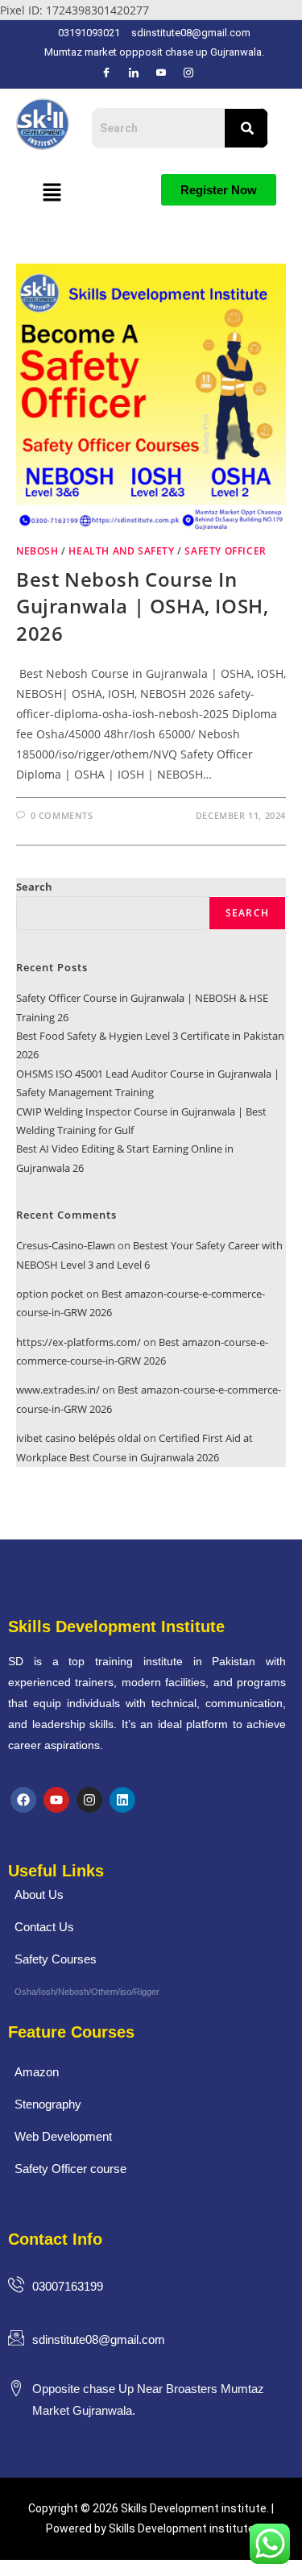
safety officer (225, 551)
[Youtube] (56, 1800)
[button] (52, 193)
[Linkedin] (122, 1800)
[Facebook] (106, 73)
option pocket (50, 1294)
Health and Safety (121, 551)
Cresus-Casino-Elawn (66, 1245)
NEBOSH (37, 551)
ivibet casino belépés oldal (79, 1438)
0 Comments (62, 815)
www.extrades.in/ (58, 1390)
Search (34, 887)
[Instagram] (188, 73)
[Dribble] (161, 73)
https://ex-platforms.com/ (79, 1342)
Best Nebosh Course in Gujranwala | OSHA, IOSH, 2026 (142, 606)
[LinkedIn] (134, 73)
